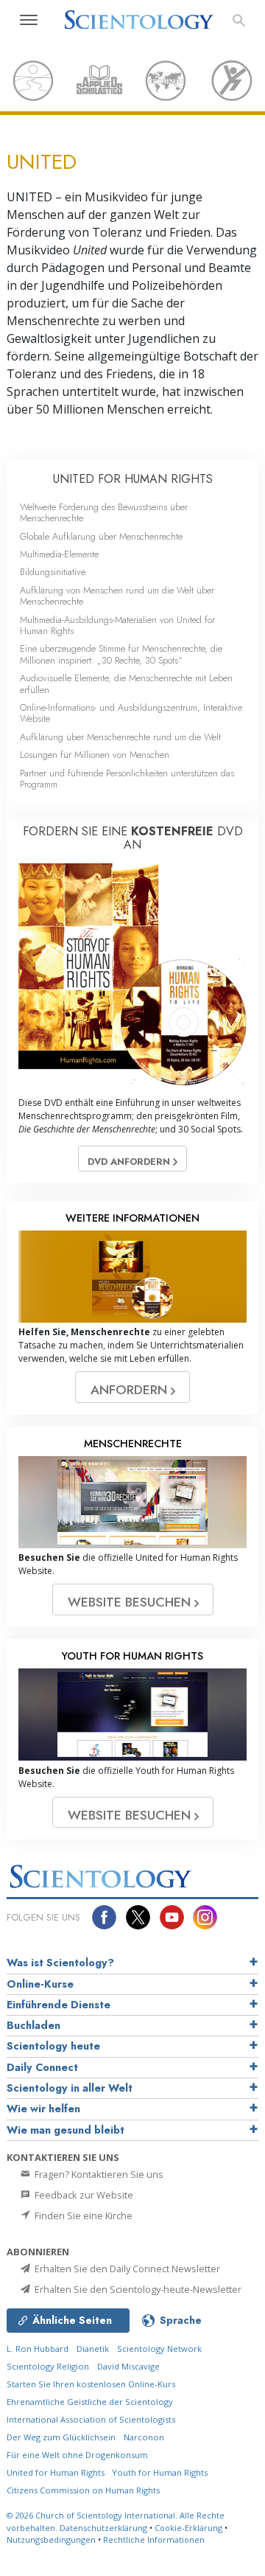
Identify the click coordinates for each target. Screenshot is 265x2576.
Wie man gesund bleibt (66, 2130)
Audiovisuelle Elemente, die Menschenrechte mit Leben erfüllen (126, 683)
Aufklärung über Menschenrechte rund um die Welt (120, 737)
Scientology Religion (48, 2366)
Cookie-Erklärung (188, 2528)
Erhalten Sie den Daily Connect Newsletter (126, 2269)
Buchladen (33, 2025)
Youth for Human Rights (160, 2472)
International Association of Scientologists (91, 2419)
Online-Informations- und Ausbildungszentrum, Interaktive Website (131, 713)
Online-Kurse (40, 1984)
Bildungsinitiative (53, 572)
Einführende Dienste (59, 2005)
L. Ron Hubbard (38, 2349)
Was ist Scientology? (60, 1963)
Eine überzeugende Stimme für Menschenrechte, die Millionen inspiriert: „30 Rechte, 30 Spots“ (121, 654)
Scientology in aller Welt (70, 2088)
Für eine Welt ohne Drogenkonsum (77, 2455)
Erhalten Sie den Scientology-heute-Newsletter (137, 2289)
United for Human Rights (57, 2472)
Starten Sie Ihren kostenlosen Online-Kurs (91, 2384)
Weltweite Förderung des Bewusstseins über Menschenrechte (104, 512)
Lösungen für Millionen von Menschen (95, 755)
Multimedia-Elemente (59, 554)
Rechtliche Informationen (154, 2540)
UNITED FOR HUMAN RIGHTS (133, 479)
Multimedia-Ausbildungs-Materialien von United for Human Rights (117, 625)
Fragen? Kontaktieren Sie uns (98, 2174)
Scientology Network (159, 2349)
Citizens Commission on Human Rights (83, 2490)
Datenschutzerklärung (103, 2528)
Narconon (144, 2437)
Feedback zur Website (83, 2195)
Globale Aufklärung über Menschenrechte (101, 536)
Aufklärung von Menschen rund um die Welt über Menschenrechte (117, 596)
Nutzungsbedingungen (51, 2540)
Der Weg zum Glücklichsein (61, 2437)
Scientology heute (53, 2046)
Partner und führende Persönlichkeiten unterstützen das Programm (127, 779)
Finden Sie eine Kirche (82, 2215)
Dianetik (93, 2349)
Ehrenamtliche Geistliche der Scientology (90, 2402)
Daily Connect (42, 2067)
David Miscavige (128, 2366)
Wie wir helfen (43, 2109)
